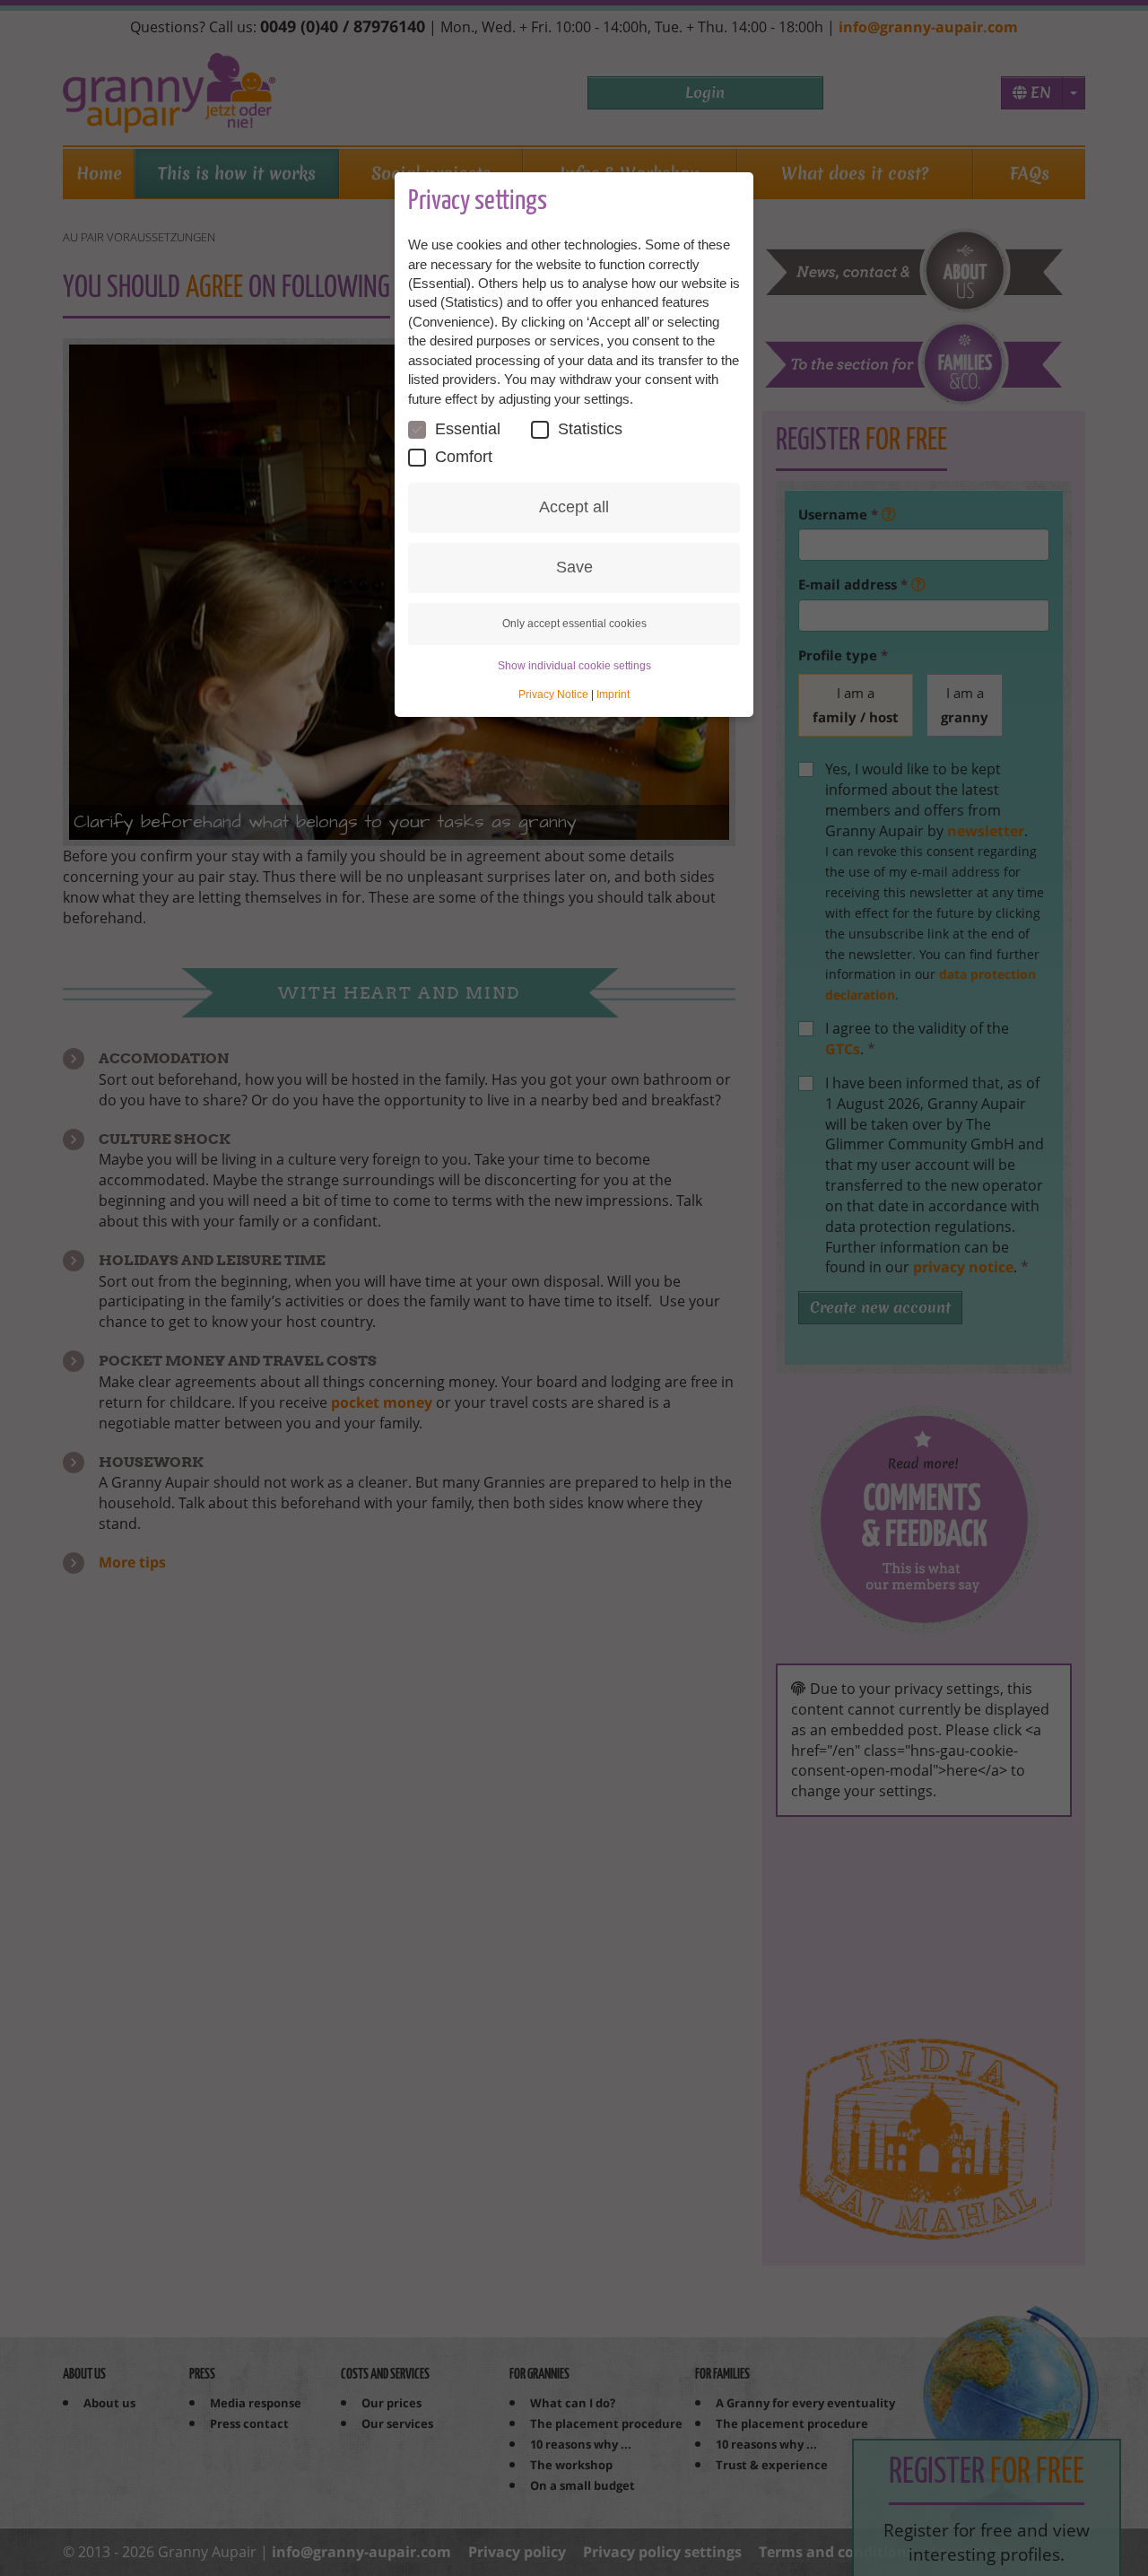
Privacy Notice (553, 694)
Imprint (613, 694)
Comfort (464, 457)
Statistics (590, 429)
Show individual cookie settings (574, 666)
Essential (468, 429)
